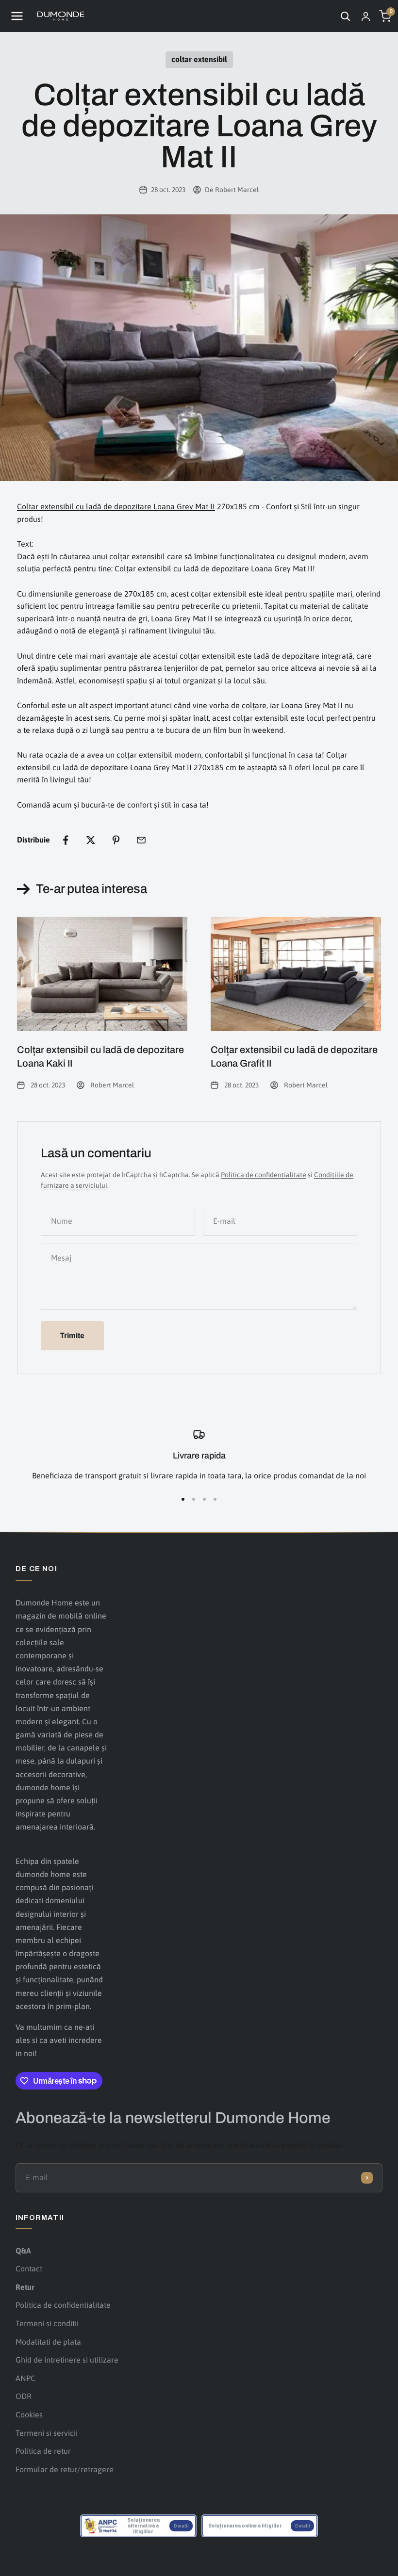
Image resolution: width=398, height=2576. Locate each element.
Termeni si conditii (47, 2323)
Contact (29, 2268)
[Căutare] (345, 16)
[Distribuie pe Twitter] (91, 840)
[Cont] (365, 16)
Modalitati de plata (48, 2342)
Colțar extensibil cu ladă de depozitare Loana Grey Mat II (116, 506)
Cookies (29, 2414)
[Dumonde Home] (61, 16)
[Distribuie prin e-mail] (141, 840)
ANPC (25, 2378)
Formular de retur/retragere (65, 2469)
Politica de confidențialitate (264, 1175)
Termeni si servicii (47, 2433)
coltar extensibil (199, 59)
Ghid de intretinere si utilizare (67, 2360)
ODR (24, 2396)
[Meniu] (17, 16)
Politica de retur (43, 2451)
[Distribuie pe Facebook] (66, 840)
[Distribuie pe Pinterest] (116, 840)
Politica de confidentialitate (63, 2305)
